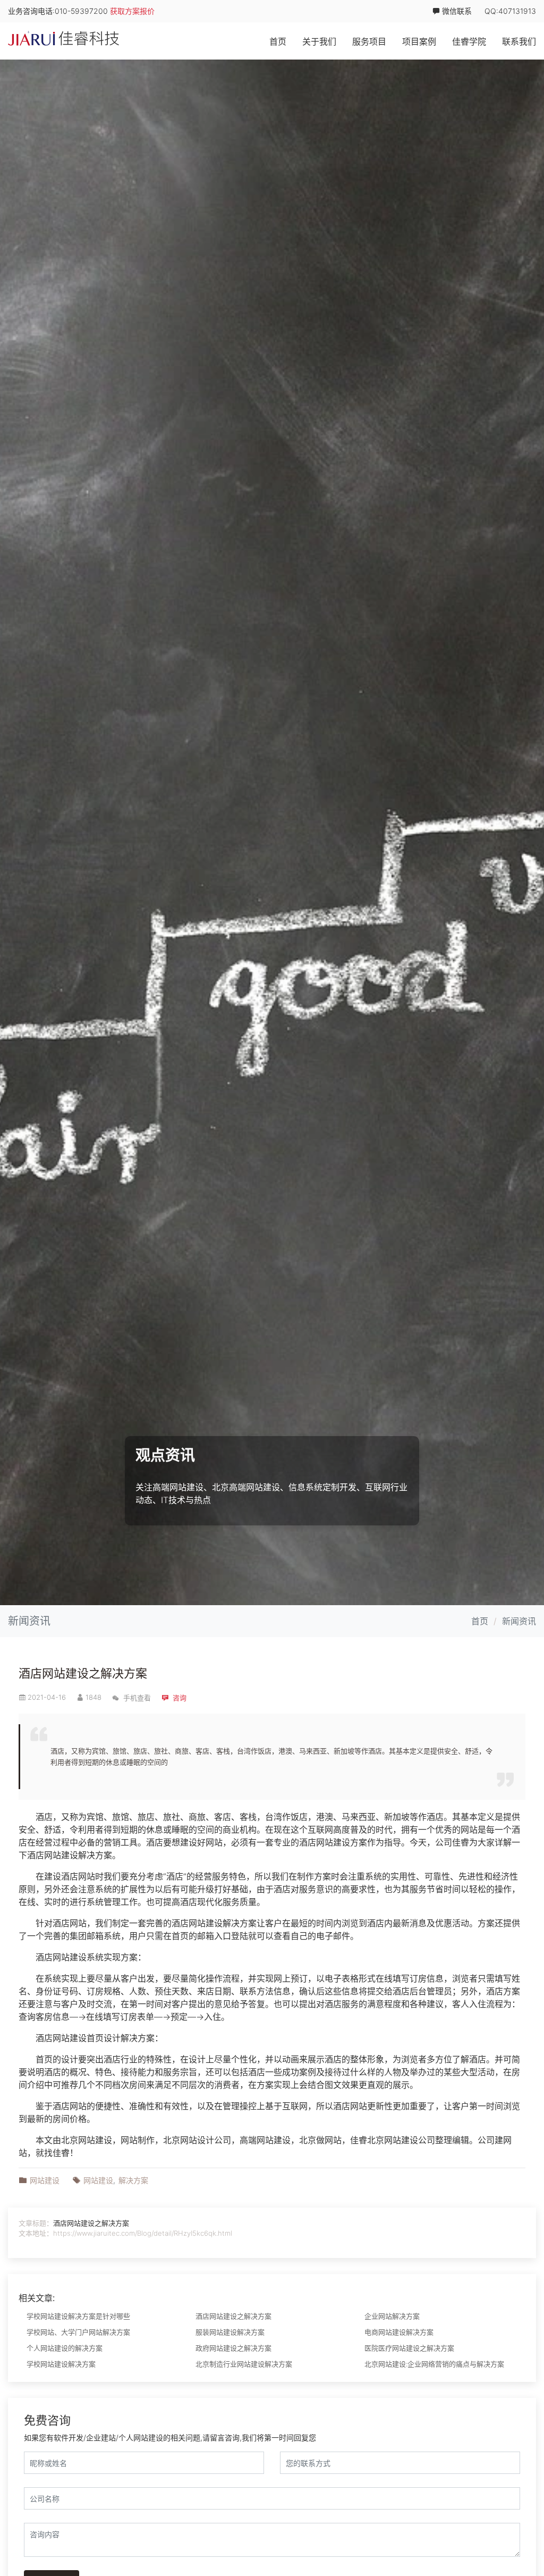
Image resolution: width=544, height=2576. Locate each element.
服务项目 (369, 41)
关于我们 (319, 41)
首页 (278, 41)
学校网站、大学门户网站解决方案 (78, 2332)
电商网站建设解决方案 (399, 2332)
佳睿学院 (469, 41)
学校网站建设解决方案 (61, 2364)
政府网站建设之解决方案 (233, 2348)
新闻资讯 (519, 1621)
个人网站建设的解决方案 (65, 2348)
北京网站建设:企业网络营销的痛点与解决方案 (434, 2364)
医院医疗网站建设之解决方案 (409, 2348)
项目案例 (419, 41)
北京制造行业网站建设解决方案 (244, 2364)
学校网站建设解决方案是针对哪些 (78, 2316)
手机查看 (136, 1698)
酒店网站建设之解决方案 (83, 1673)
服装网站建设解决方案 (230, 2332)
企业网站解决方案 (392, 2316)
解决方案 (95, 1855)
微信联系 (456, 11)
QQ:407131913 (510, 11)
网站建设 (333, 1842)
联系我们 (519, 41)
